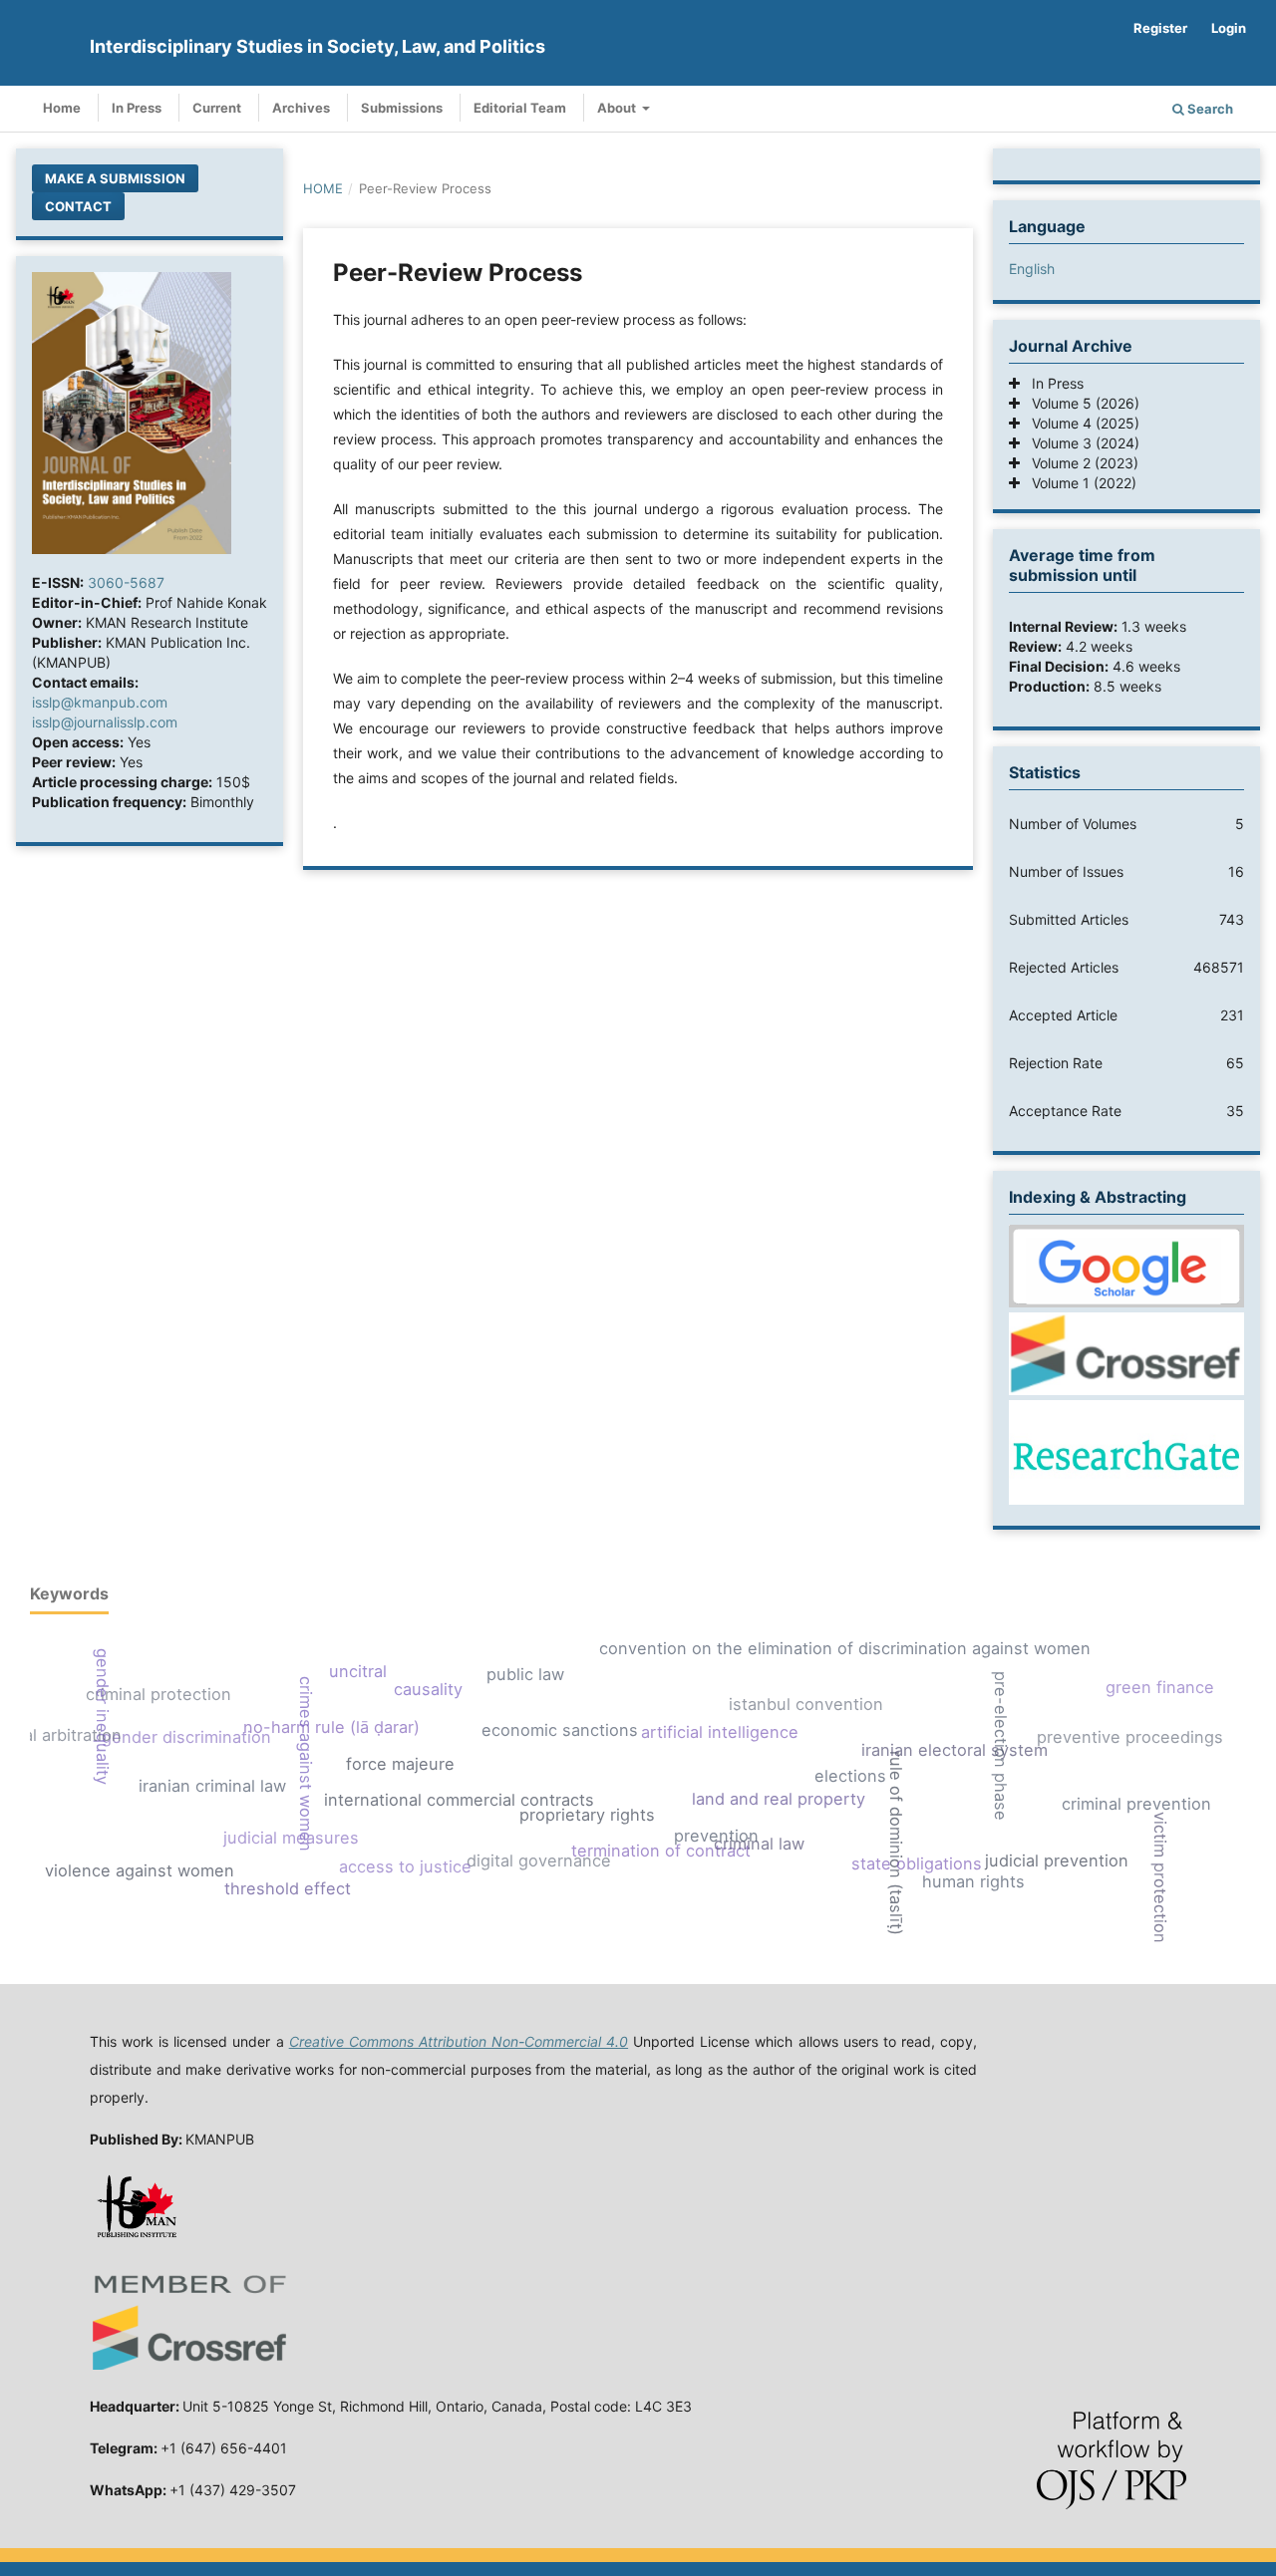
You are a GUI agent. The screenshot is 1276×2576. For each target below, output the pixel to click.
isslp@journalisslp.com (105, 722)
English (1032, 269)
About (618, 108)
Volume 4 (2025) (1080, 423)
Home (62, 108)
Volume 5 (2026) (1080, 403)
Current (217, 108)
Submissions (402, 108)
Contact (78, 206)
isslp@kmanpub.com (100, 702)
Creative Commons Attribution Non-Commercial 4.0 (459, 2041)
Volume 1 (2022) (1078, 483)
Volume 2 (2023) (1079, 463)
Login (1229, 28)
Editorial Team (520, 108)
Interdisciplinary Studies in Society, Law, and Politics (318, 46)
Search (1209, 109)
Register (1160, 28)
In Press (137, 108)
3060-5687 (126, 582)
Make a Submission (115, 178)
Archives (301, 108)
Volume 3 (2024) (1080, 443)
